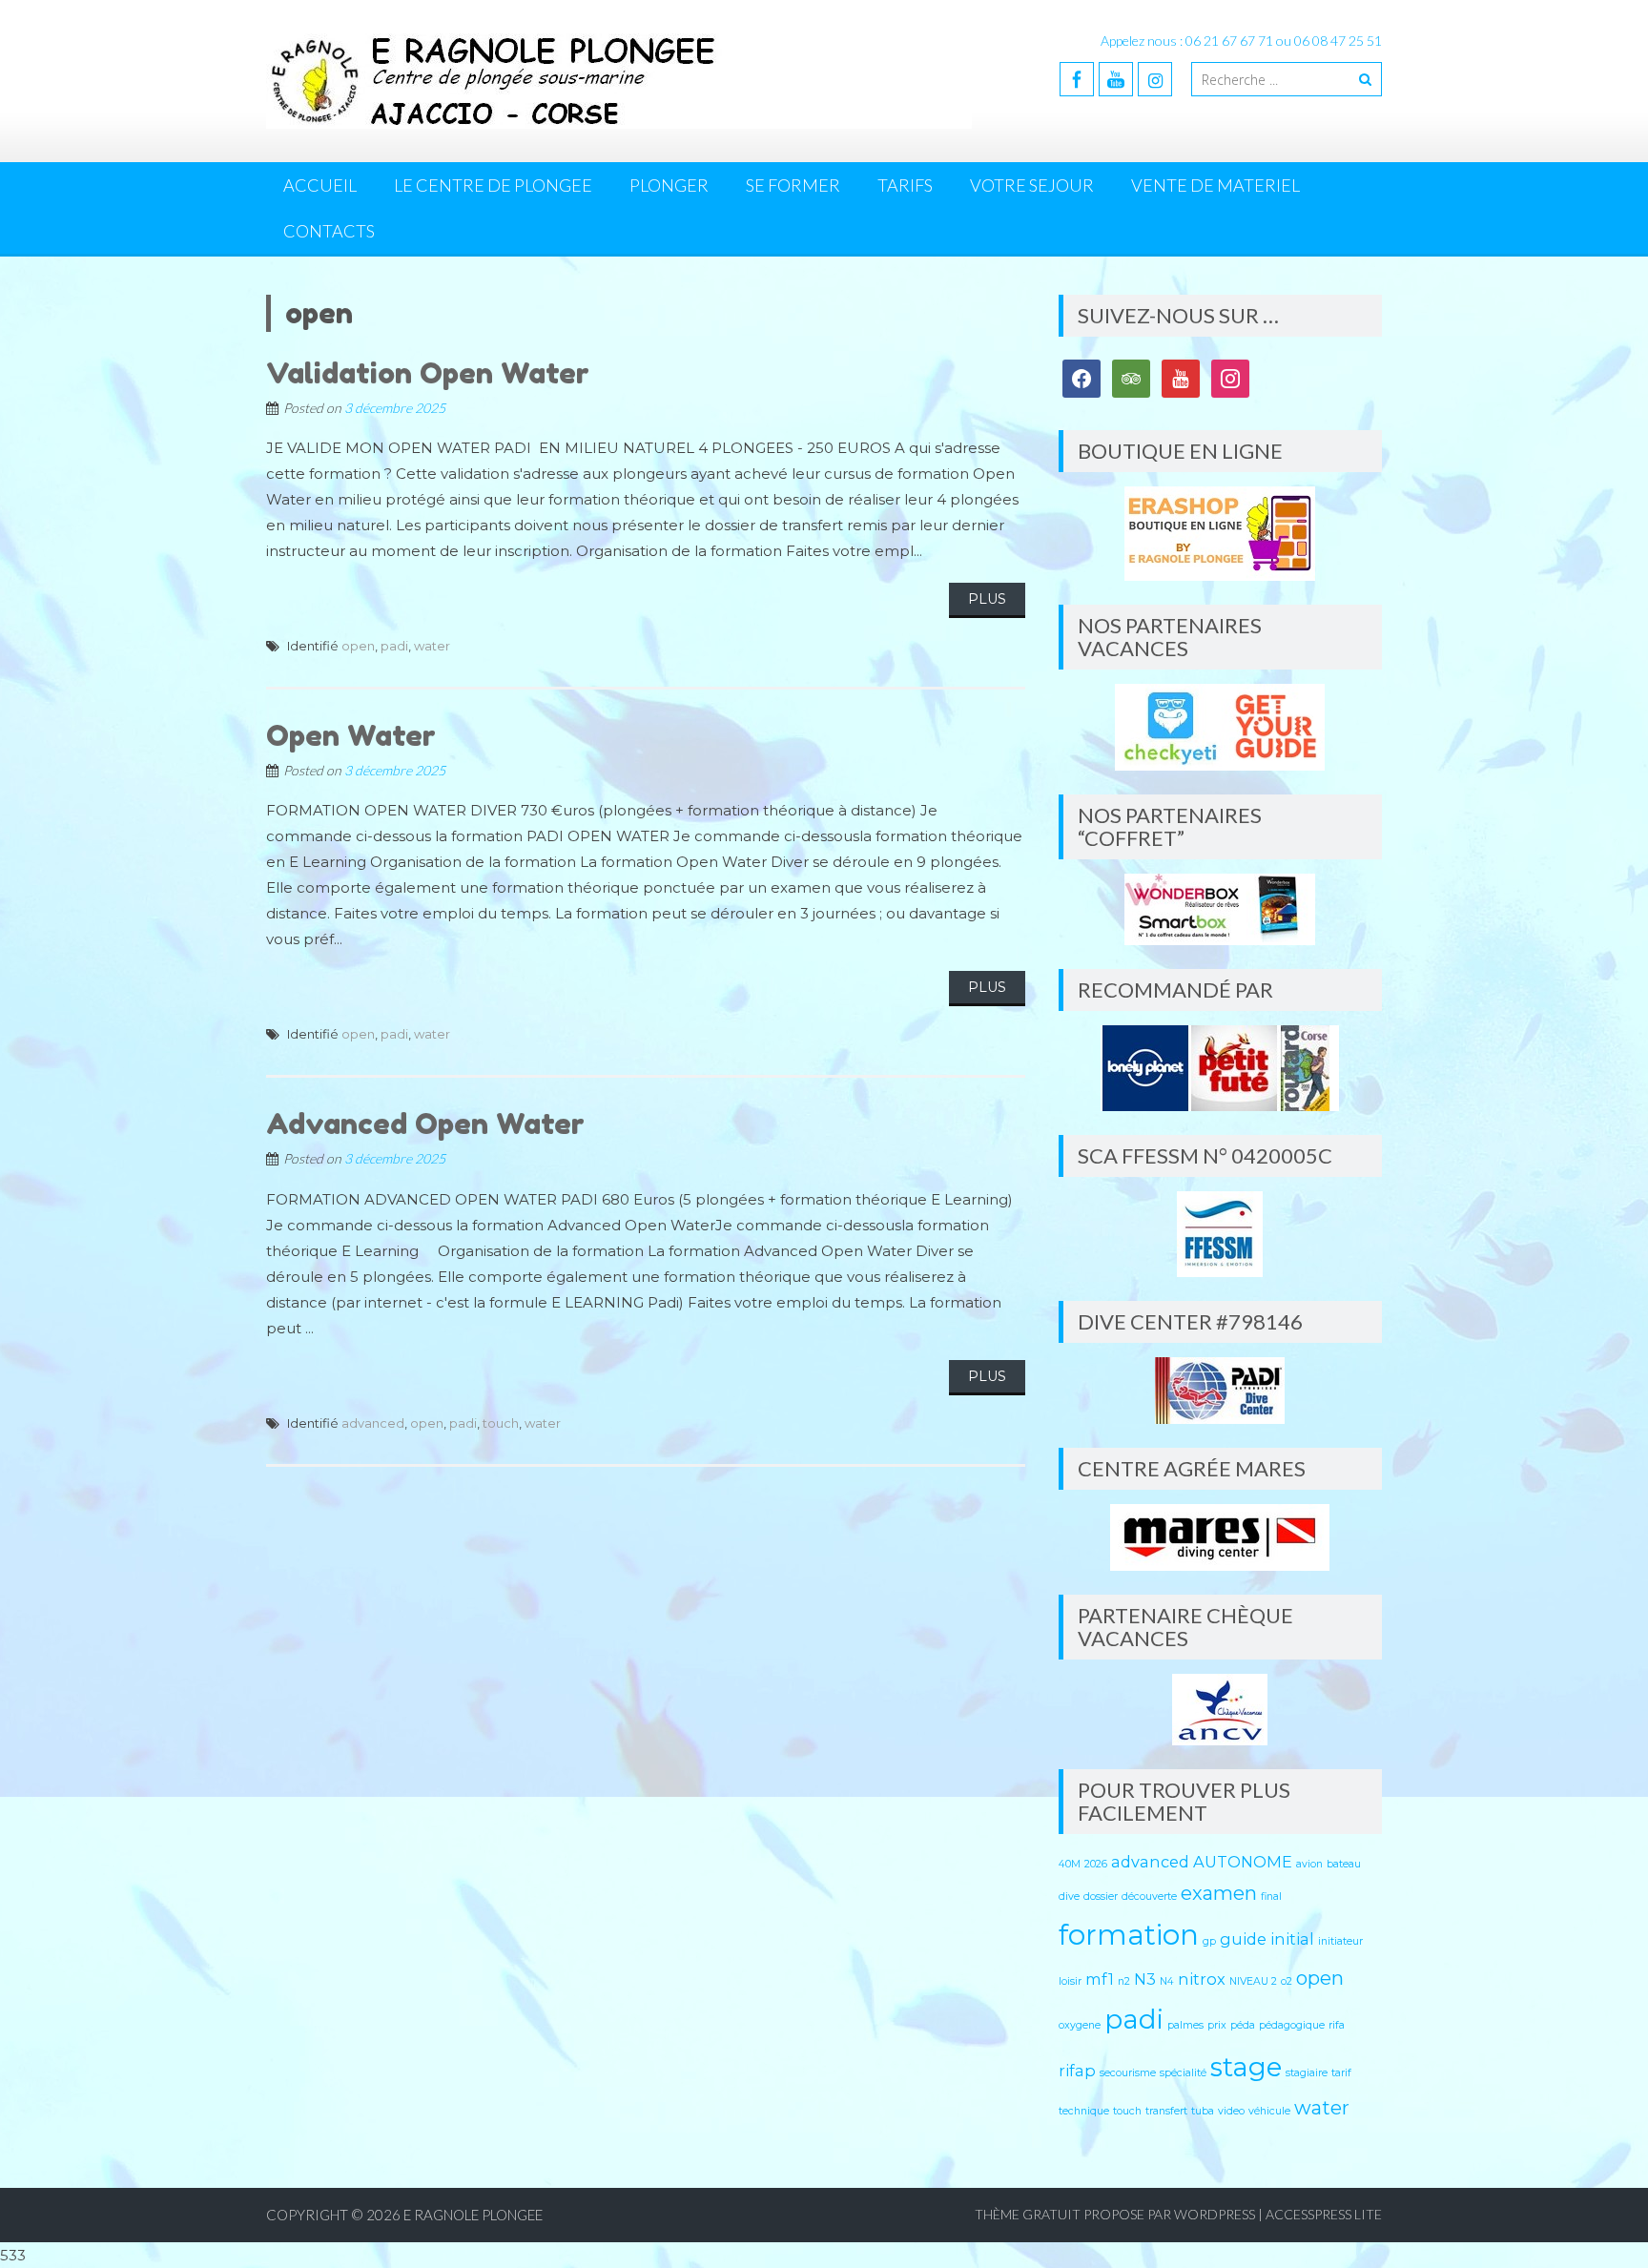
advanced (373, 1423)
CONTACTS (329, 231)
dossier (1101, 1897)
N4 (1167, 1981)
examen (1219, 1893)
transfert (1166, 2111)
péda (1243, 2025)
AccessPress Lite (1324, 2214)
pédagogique (1292, 2025)
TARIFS (905, 185)
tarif (1341, 2073)
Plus (987, 599)
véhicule (1269, 2111)
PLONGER (669, 185)
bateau (1344, 1864)
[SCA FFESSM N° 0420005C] (1220, 1234)
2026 (1096, 1864)
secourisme (1128, 2073)
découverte (1149, 1897)
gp (1209, 1941)
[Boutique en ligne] (1220, 534)
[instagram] (1155, 79)
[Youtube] (1116, 79)
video (1231, 2111)
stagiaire (1307, 2073)
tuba (1203, 2111)
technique (1084, 2111)
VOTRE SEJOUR (1032, 185)
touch (501, 1423)
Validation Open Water (428, 373)
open (358, 646)
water (432, 646)
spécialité (1183, 2073)
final (1271, 1897)
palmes (1185, 2025)
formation (1129, 1935)
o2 (1287, 1981)
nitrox (1202, 1979)
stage (1246, 2067)
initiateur (1340, 1941)
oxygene (1080, 2025)
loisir (1070, 1981)
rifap (1077, 2071)
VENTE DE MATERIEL (1215, 185)
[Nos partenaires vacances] (1220, 727)
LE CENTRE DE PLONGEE (493, 185)
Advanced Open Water (425, 1124)
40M (1070, 1864)
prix (1217, 2025)
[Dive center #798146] (1220, 1391)
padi (394, 646)
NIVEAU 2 (1253, 1981)
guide (1243, 1939)
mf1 (1100, 1979)
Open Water (351, 735)
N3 (1145, 1979)
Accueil (320, 185)
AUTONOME (1243, 1862)
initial (1292, 1939)
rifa (1337, 2025)
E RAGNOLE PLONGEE (473, 2215)
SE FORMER (793, 185)
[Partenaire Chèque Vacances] (1220, 1710)
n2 (1124, 1981)
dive (1069, 1897)
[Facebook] (1077, 79)
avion (1309, 1864)
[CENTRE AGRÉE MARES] (1220, 1537)
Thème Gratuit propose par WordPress (1115, 2214)
